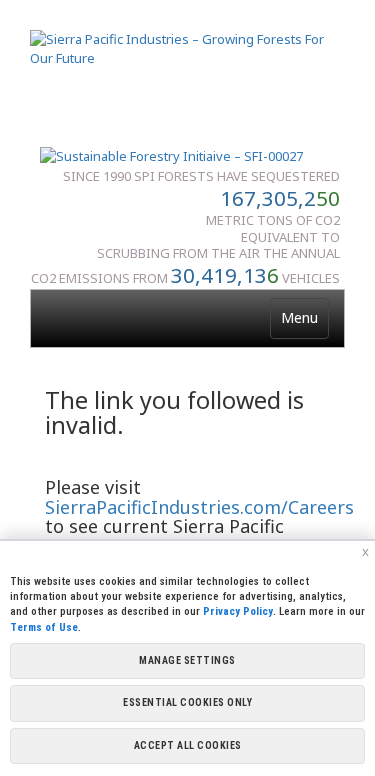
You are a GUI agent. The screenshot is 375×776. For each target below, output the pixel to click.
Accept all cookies (188, 745)
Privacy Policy (238, 611)
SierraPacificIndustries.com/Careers (199, 507)
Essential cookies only (187, 702)
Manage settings (187, 660)
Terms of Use (44, 627)
